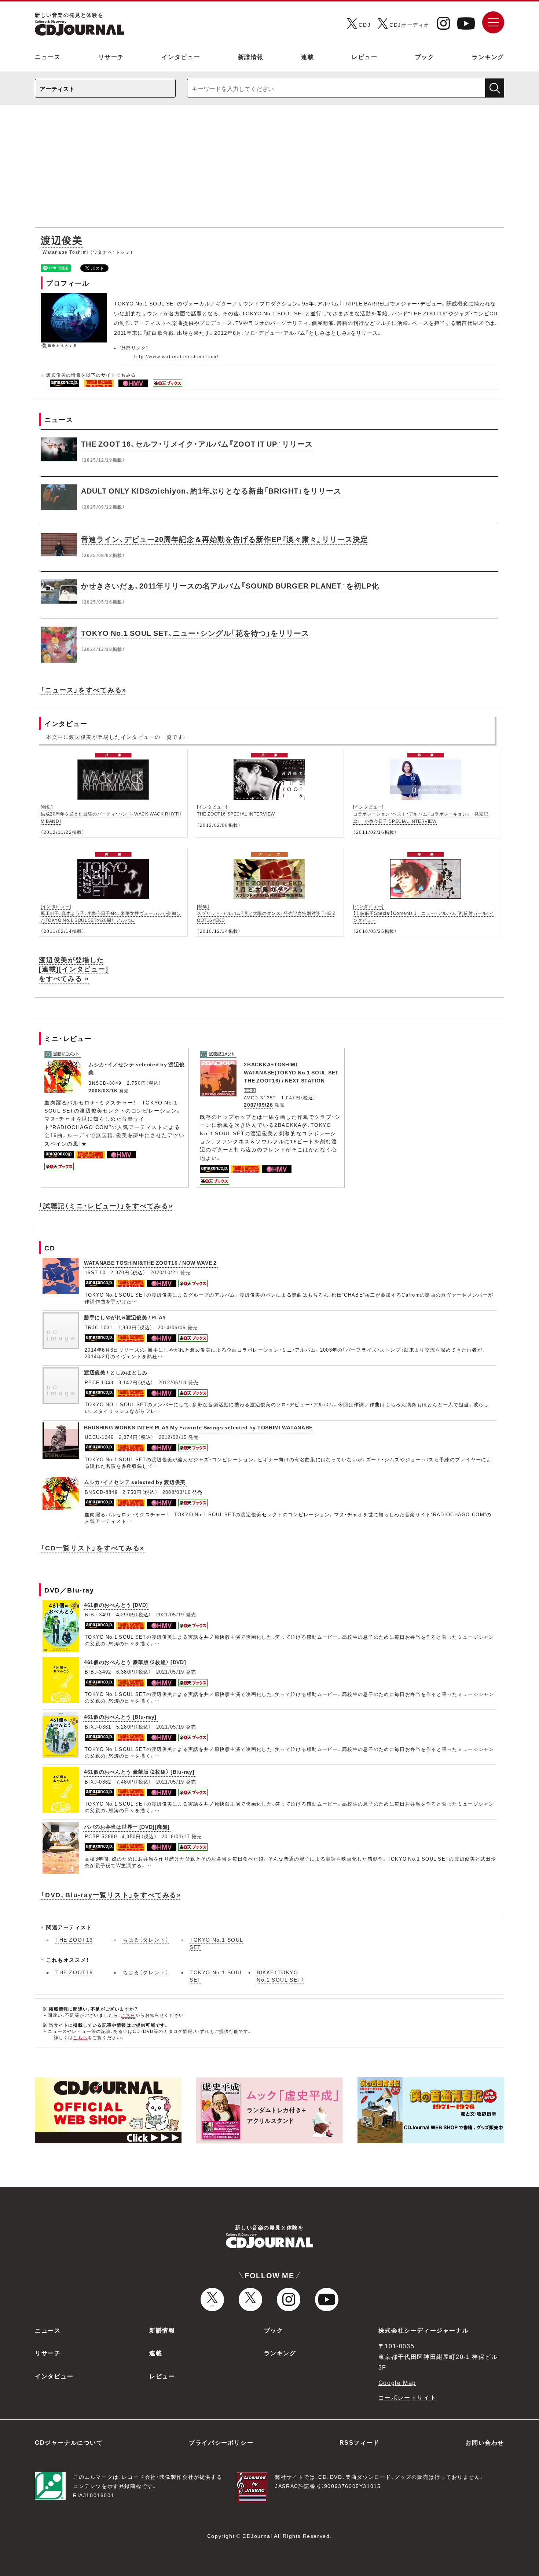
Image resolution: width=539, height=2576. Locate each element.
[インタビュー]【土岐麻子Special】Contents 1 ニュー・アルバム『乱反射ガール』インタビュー (424, 913)
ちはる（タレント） (146, 1939)
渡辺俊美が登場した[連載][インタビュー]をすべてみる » (74, 969)
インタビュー (181, 56)
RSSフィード (360, 2442)
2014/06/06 (172, 1327)
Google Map (397, 2382)
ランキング (488, 56)
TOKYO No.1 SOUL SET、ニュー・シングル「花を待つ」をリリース (195, 633)
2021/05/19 (170, 1614)
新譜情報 (251, 56)
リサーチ (111, 56)
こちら (128, 2015)
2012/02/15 (173, 1437)
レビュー (364, 56)
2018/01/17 (176, 1836)
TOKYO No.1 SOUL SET (217, 1943)
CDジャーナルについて (69, 2442)
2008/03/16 (103, 1090)
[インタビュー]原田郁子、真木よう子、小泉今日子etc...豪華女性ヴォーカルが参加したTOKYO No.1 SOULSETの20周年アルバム (111, 913)
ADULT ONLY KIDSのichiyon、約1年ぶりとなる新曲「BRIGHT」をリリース (211, 490)
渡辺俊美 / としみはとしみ (116, 1372)
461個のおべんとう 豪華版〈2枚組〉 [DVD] (135, 1662)
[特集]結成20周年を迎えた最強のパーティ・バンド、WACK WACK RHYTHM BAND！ (111, 814)
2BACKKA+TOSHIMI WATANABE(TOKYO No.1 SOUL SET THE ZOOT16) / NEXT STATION (291, 1072)
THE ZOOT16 (74, 1939)
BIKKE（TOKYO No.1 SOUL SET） (280, 1976)
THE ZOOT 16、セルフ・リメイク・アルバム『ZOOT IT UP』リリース (197, 444)
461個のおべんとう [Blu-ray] (120, 1716)
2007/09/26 (258, 1104)
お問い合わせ (485, 2442)
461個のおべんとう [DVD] (116, 1605)
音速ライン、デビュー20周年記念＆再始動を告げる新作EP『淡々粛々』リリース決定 (225, 539)
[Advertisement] (269, 170)
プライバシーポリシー (221, 2442)
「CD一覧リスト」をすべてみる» (93, 1548)
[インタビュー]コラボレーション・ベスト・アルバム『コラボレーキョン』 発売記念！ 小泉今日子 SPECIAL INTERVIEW (421, 814)
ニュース (48, 56)
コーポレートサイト (407, 2397)
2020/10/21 (164, 1272)
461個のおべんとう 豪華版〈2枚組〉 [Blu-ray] (139, 1771)
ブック (425, 56)
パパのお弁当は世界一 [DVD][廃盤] (127, 1826)
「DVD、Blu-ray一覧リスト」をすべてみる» (111, 1895)
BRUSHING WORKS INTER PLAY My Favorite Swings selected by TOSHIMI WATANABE (198, 1427)
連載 (307, 56)
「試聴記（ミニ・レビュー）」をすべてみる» (106, 1205)
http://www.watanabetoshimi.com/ (176, 356)
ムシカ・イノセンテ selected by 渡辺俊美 (135, 1482)
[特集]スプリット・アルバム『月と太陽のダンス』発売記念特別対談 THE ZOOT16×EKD (266, 913)
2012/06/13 (173, 1382)
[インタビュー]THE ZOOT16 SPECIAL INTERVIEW (236, 810)
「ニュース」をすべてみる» (83, 690)
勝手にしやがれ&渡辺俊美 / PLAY (125, 1317)
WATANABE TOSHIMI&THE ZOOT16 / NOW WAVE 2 (150, 1263)
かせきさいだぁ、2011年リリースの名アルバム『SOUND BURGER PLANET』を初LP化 (230, 585)
